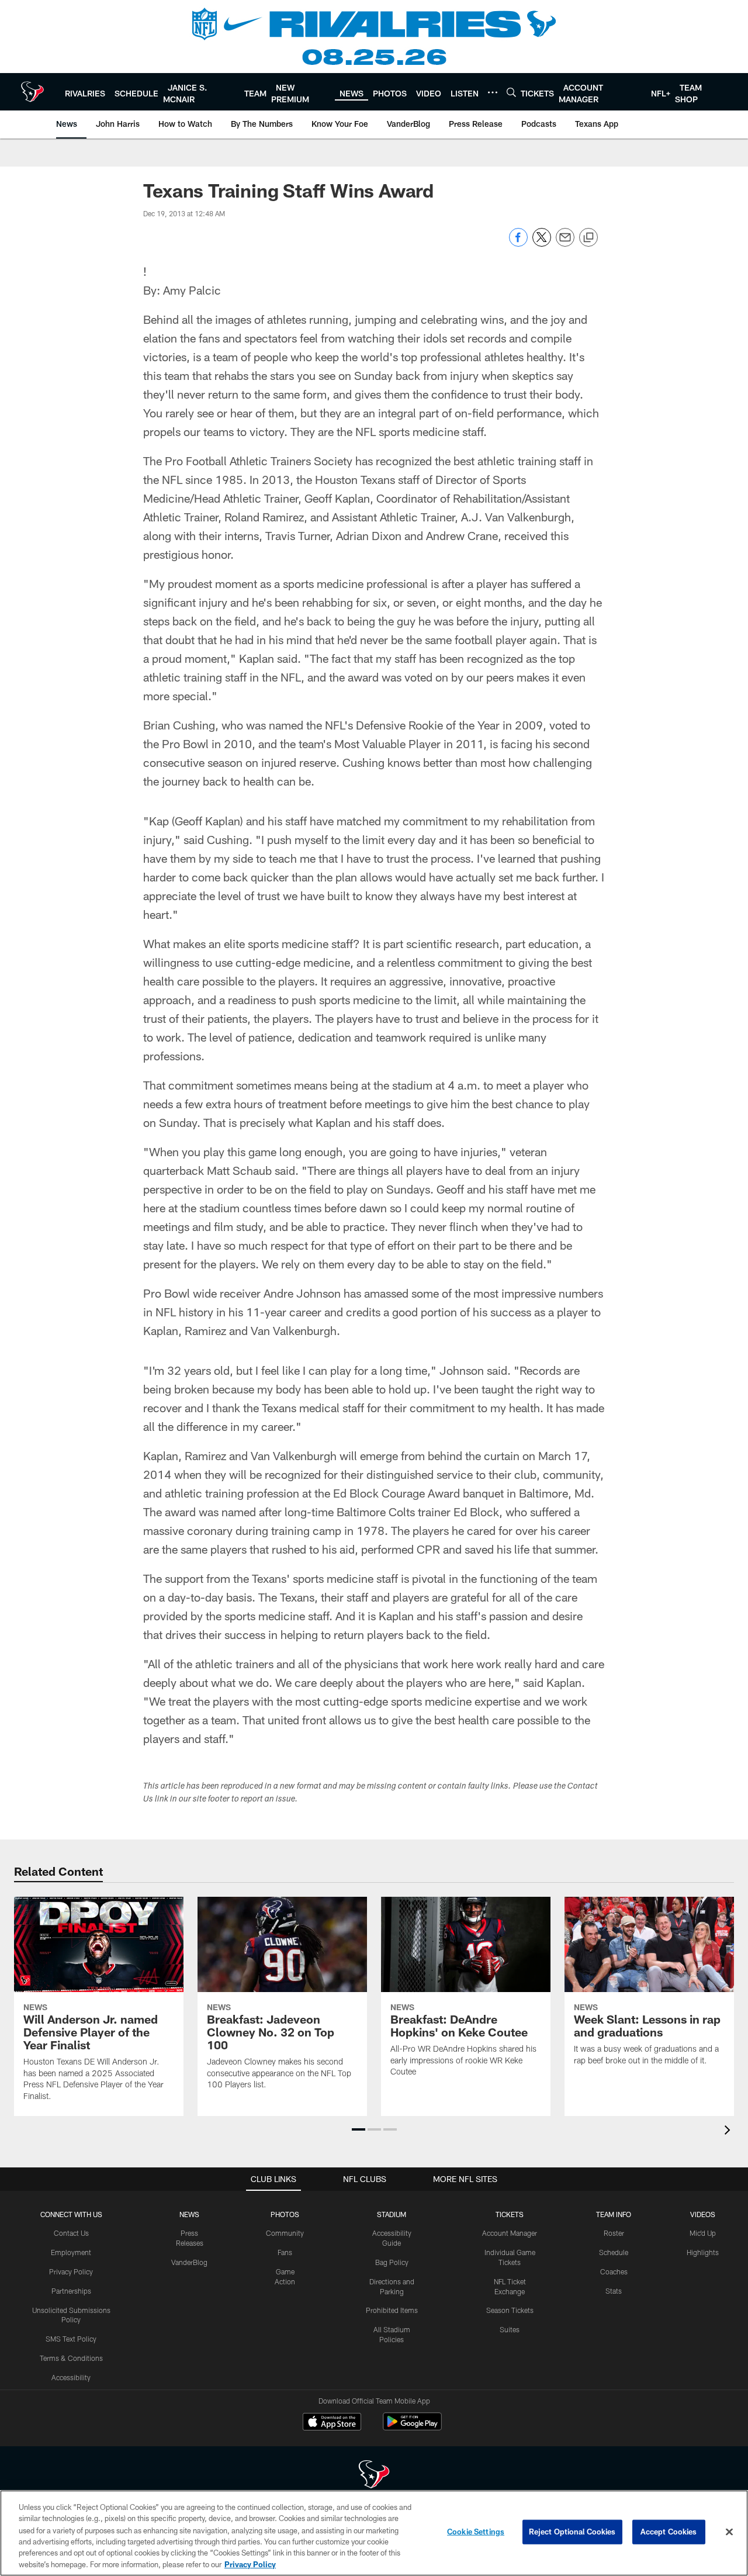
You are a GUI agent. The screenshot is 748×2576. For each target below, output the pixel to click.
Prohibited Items (392, 2310)
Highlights (703, 2252)
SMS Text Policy (71, 2339)
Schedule (614, 2252)
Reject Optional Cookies (572, 2532)
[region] (374, 2533)
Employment (71, 2252)
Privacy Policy (71, 2271)
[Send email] (565, 243)
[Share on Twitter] (542, 243)
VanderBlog (189, 2262)
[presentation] (729, 2131)
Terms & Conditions (71, 2358)
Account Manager (510, 2233)
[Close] (729, 2532)
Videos (703, 2214)
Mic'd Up (703, 2233)
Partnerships (71, 2291)
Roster (614, 2233)
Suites (510, 2329)
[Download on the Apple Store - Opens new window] (332, 2423)
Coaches (614, 2271)
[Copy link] (588, 238)
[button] (359, 2129)
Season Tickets (510, 2310)
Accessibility (71, 2377)
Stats (614, 2291)
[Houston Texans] (374, 2476)
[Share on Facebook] (518, 243)
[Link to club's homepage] (32, 92)
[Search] (511, 92)
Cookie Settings (476, 2532)
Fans (285, 2252)
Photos (285, 2214)
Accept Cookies (669, 2532)
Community (285, 2233)
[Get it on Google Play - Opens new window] (412, 2427)
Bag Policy (392, 2262)
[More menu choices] (493, 92)
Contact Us (71, 2233)
